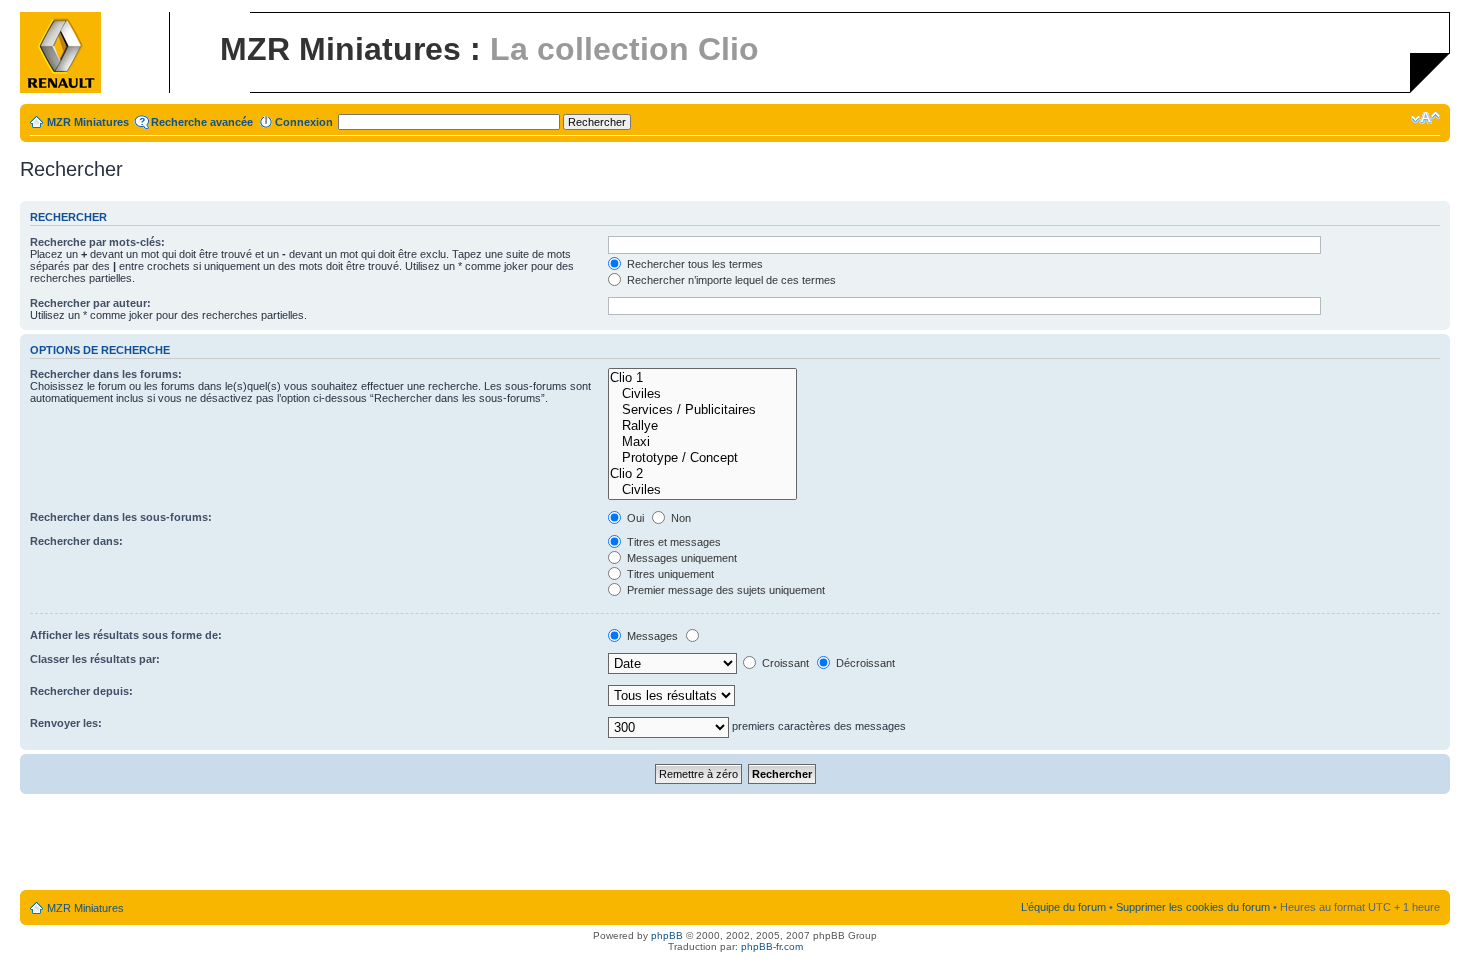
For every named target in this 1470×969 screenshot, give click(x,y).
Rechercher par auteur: (90, 303)
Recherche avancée (202, 122)
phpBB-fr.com (772, 946)
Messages (651, 636)
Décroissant (864, 663)
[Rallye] (702, 426)
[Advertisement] (735, 843)
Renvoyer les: (66, 723)
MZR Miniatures (88, 122)
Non (679, 518)
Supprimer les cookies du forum (1193, 907)
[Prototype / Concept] (702, 458)
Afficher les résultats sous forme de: (126, 635)
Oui (634, 518)
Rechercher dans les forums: (106, 374)
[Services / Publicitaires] (702, 410)
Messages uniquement (680, 558)
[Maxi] (702, 442)
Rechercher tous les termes (693, 264)
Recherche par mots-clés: (97, 242)
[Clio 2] (702, 474)
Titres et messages (672, 542)
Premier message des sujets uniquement (724, 590)
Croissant (784, 663)
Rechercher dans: (76, 541)
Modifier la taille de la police (1425, 118)
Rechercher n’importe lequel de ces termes (730, 280)
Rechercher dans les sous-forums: (121, 517)
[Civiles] (702, 394)
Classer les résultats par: (95, 659)
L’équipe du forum (1063, 907)
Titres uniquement (669, 574)
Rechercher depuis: (81, 691)
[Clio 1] (702, 378)
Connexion (304, 122)
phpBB (667, 935)
